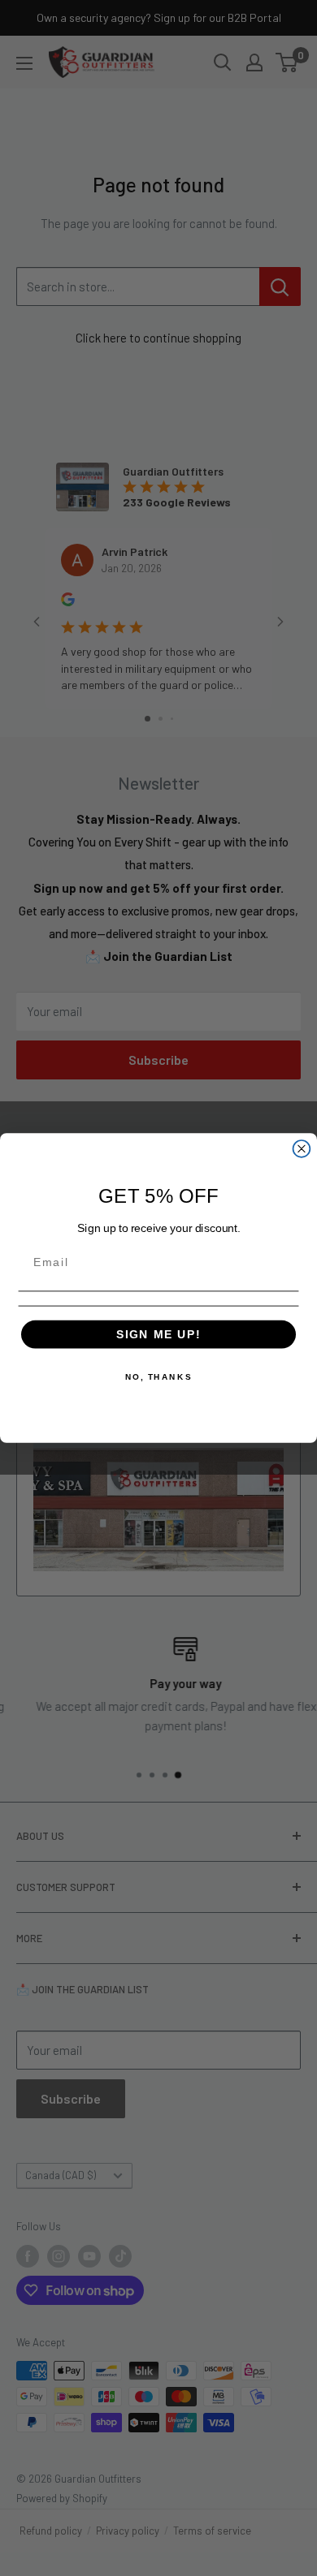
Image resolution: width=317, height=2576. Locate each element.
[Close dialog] (302, 1149)
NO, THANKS (158, 1376)
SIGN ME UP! (159, 1334)
